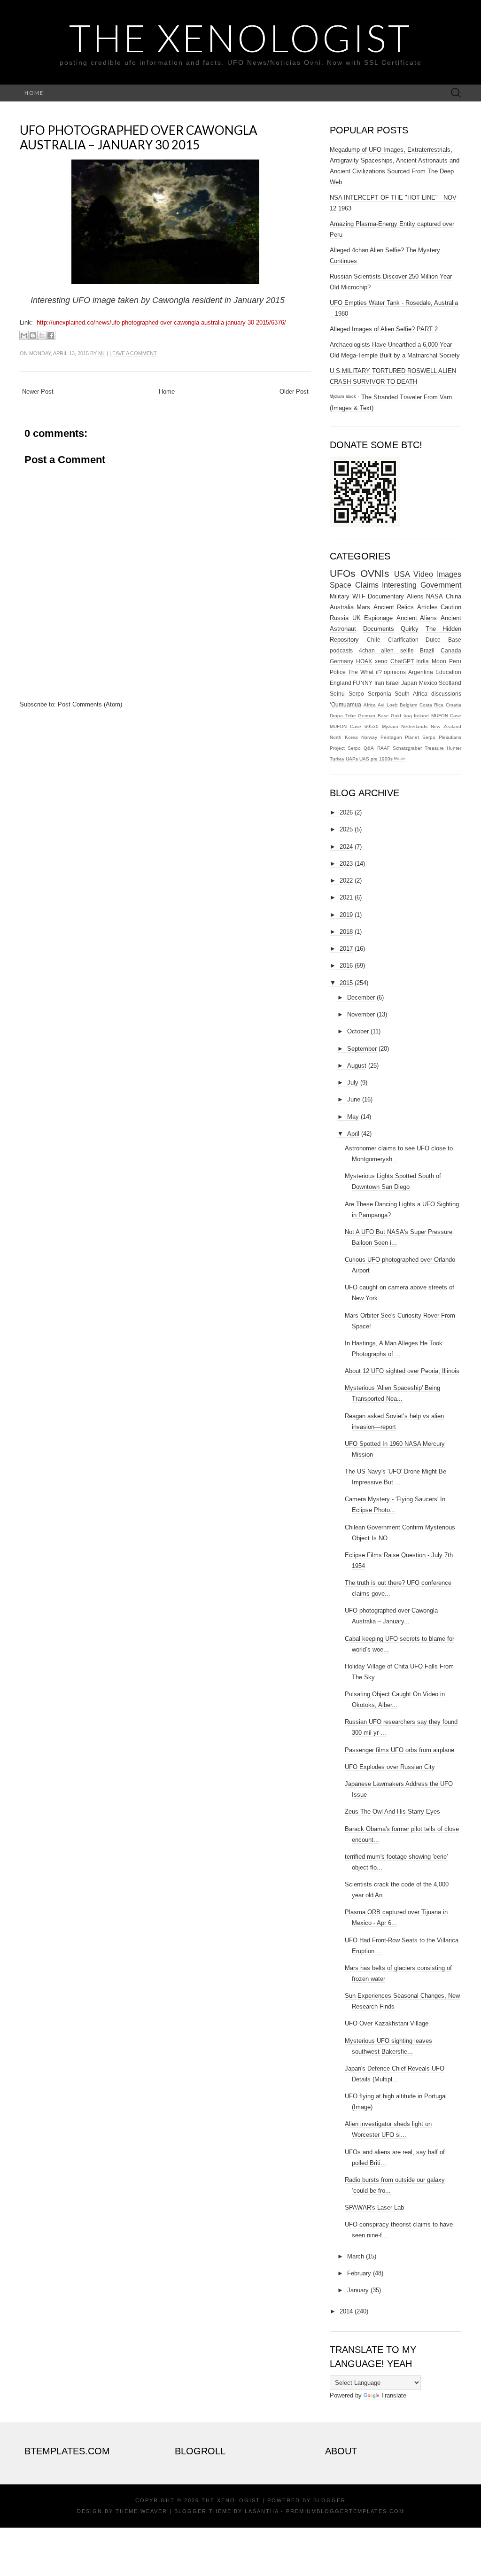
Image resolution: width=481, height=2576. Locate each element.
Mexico (428, 683)
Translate (394, 2395)
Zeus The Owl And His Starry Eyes (392, 1812)
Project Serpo (345, 748)
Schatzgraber (407, 748)
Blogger (330, 2500)
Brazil (427, 650)
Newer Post (38, 392)
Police (338, 672)
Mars (363, 607)
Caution (451, 607)
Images (449, 574)
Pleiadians (450, 737)
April (353, 1134)
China (454, 596)
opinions (395, 672)
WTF (359, 596)
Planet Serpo (420, 737)
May (353, 1117)
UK (357, 618)
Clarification (403, 640)
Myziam (390, 726)
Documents (379, 629)
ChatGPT (402, 661)
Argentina (421, 672)
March (356, 2256)
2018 (346, 932)
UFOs (343, 573)
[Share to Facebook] (51, 335)
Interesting (399, 585)
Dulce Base (443, 640)
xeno (381, 661)
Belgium (408, 705)
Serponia (380, 694)
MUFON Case (446, 716)
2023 (346, 864)
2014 (346, 2311)
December (361, 997)
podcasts (341, 650)
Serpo (356, 694)
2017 (346, 949)
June (354, 1099)
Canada (451, 650)
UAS (364, 759)
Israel (393, 683)
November (361, 1014)
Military (340, 596)
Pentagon (391, 737)
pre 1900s (382, 759)
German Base (373, 716)
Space (341, 585)
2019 (346, 915)
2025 (346, 829)
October (358, 1031)
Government (441, 585)
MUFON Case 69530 (354, 726)
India (423, 661)
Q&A (369, 748)
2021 (346, 897)
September (362, 1049)
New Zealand (446, 726)
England (341, 683)
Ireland (421, 716)
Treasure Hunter (443, 748)
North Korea (344, 737)
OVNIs (375, 573)
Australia (342, 607)
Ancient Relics (394, 607)
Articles (427, 607)
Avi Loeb (388, 705)
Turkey (337, 759)
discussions (446, 694)
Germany (341, 661)
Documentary (386, 596)
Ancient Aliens (417, 618)
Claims (367, 585)
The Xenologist (240, 38)
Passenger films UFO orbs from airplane (400, 1750)
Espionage (378, 618)
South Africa (411, 694)
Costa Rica (432, 705)
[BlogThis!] (33, 335)
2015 (346, 983)
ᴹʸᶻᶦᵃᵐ (400, 759)
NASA (434, 596)
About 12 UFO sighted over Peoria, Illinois (402, 1371)
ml (102, 353)
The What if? (365, 672)
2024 (346, 847)
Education (448, 672)
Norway (369, 737)
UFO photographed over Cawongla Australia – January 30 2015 (139, 137)
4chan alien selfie (386, 650)
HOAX (364, 661)
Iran (379, 683)
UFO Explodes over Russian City (390, 1767)
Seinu (337, 694)
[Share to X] (42, 335)
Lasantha (262, 2511)
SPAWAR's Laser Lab (374, 2207)
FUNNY (363, 683)
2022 (346, 881)
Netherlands (414, 726)
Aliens (415, 596)
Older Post (294, 392)
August (357, 1066)
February (359, 2273)
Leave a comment (133, 353)
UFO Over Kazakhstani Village (387, 2023)
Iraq (408, 716)
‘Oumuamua (345, 704)
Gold (396, 716)
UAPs (352, 759)
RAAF (384, 748)
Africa (370, 705)
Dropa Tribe (343, 716)
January (358, 2290)
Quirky (410, 629)
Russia (339, 618)
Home (34, 93)
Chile (374, 640)
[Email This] (24, 335)
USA (402, 574)
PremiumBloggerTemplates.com (345, 2511)
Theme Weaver (141, 2511)
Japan (409, 683)
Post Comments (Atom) (90, 704)
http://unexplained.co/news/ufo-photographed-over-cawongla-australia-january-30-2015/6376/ (161, 322)
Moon (439, 661)
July (353, 1082)
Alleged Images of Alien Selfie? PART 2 (384, 329)
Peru (455, 661)
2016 (346, 966)
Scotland (450, 683)
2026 (346, 812)
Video (423, 574)
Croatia (454, 705)
